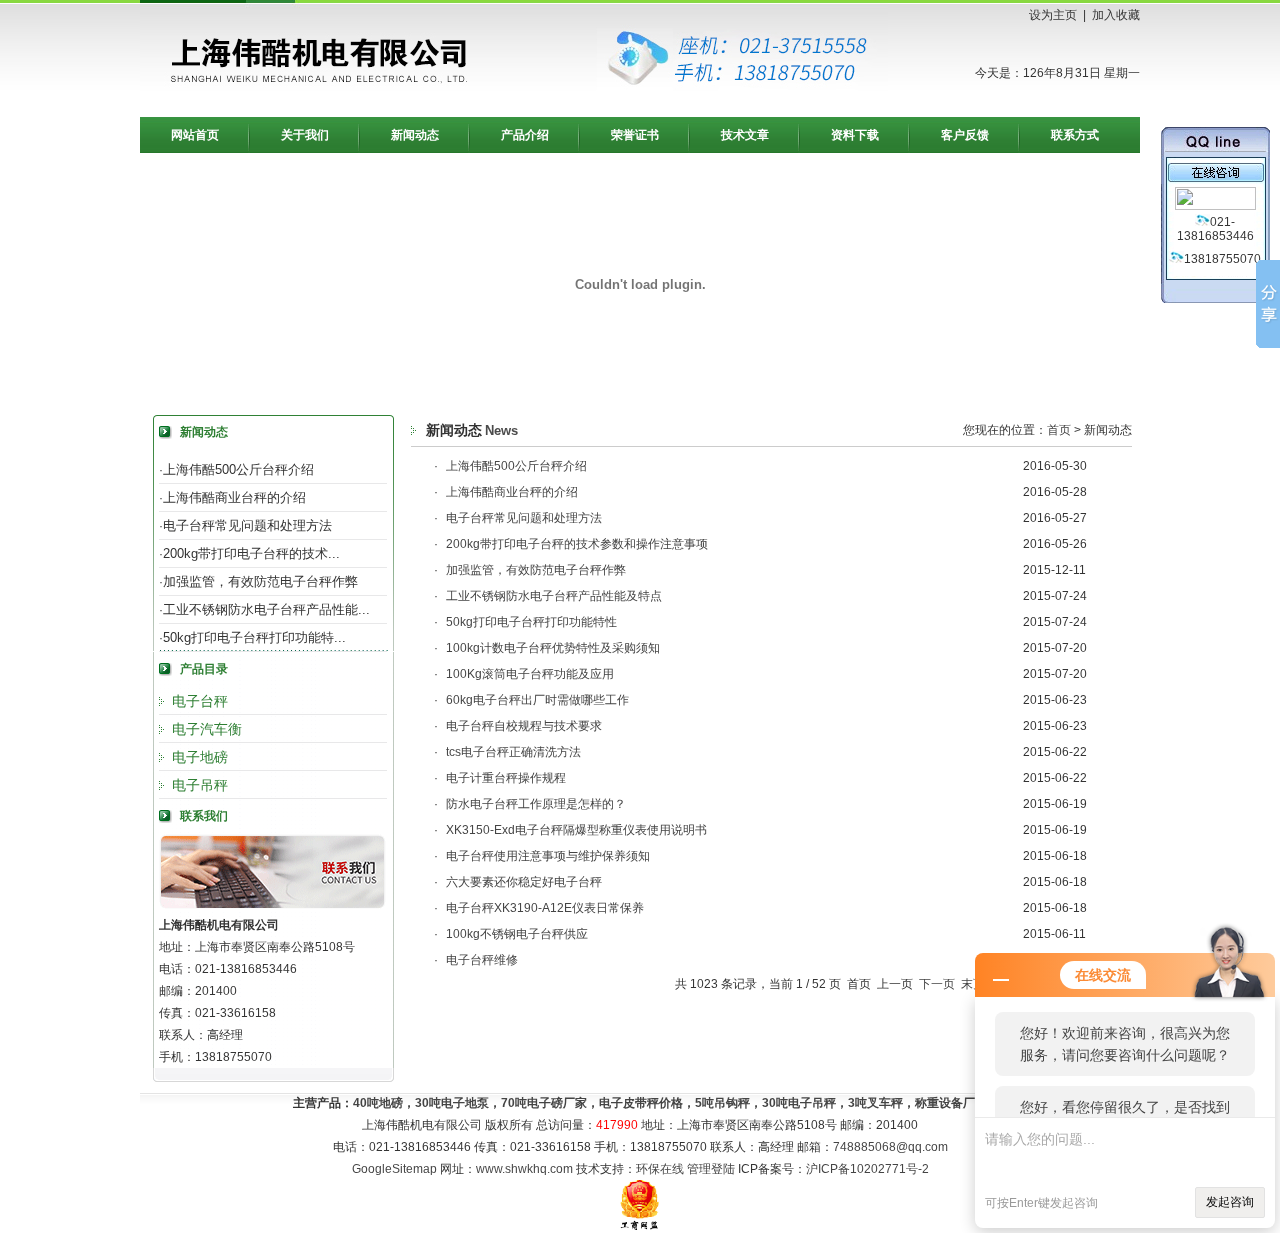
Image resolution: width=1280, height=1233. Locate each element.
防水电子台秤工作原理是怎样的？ (536, 804)
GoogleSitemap (394, 1169)
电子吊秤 (200, 785)
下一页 (937, 984)
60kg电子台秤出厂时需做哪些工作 (537, 700)
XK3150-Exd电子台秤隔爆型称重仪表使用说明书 (576, 830)
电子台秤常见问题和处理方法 (247, 525)
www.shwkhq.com (524, 1169)
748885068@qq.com (890, 1147)
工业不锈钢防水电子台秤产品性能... (266, 609)
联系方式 (1075, 135)
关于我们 (305, 135)
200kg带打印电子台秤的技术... (251, 553)
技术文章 (745, 135)
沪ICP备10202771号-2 (867, 1169)
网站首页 (195, 135)
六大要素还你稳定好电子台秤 (524, 882)
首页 (1059, 430)
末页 (973, 984)
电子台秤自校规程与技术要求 (524, 726)
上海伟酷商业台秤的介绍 (234, 497)
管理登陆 (711, 1169)
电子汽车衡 (207, 729)
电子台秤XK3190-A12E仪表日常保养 (545, 908)
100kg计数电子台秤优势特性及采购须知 (553, 648)
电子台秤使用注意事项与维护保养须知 (548, 856)
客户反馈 (965, 135)
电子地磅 (200, 757)
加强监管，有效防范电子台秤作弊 (260, 581)
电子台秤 (200, 701)
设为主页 (1053, 15)
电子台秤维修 (482, 960)
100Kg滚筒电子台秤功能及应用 (530, 674)
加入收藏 (1116, 15)
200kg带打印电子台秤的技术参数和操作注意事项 (577, 544)
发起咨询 (1230, 1202)
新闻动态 (415, 135)
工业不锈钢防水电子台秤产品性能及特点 (554, 596)
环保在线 (660, 1169)
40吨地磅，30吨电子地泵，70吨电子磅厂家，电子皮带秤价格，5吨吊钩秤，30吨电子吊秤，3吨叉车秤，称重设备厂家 (670, 1103)
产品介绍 (525, 135)
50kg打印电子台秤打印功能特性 (531, 622)
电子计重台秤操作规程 (506, 778)
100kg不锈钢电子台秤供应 (517, 934)
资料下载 (855, 135)
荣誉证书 (635, 135)
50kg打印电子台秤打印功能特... (254, 637)
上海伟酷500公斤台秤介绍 (238, 469)
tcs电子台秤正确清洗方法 (513, 752)
